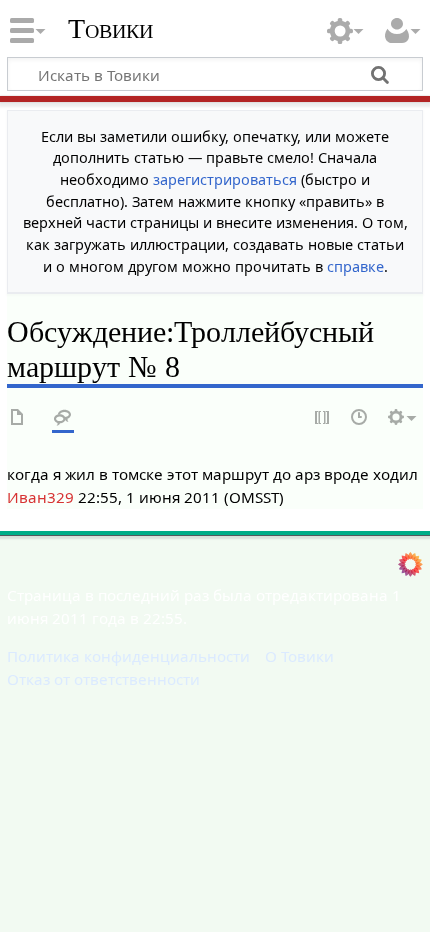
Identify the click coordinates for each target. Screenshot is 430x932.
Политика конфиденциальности (128, 656)
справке (355, 266)
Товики (110, 29)
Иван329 (40, 497)
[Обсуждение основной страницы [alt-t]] (63, 418)
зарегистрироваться (225, 179)
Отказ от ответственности (103, 679)
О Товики (299, 656)
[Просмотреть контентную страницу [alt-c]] (18, 418)
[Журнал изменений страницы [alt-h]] (360, 418)
